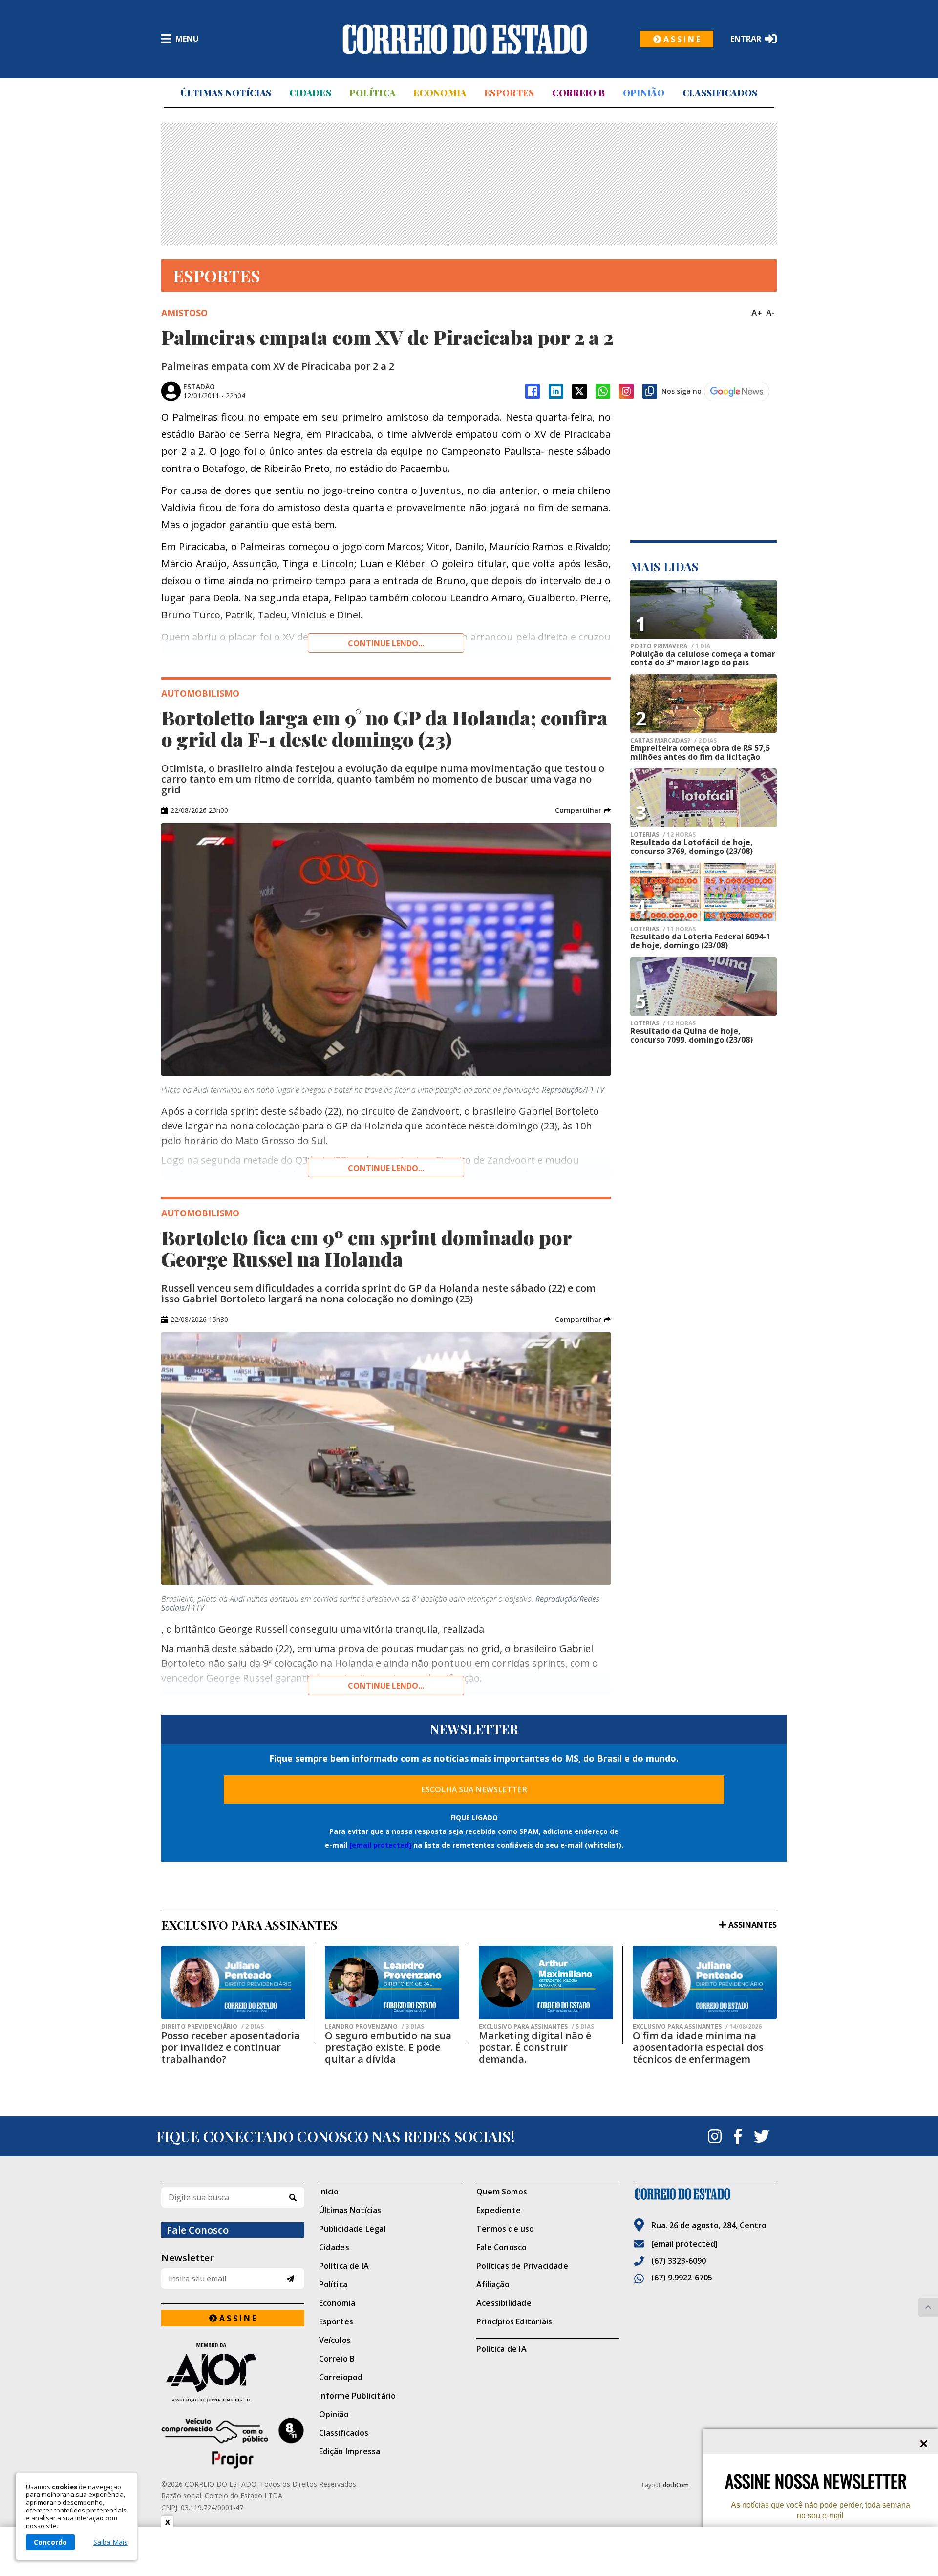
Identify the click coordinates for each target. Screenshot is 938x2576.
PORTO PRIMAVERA (670, 646)
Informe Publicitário (358, 2396)
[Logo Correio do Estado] (465, 39)
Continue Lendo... (386, 1168)
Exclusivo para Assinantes (536, 2027)
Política (372, 93)
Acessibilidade (504, 2303)
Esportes (509, 93)
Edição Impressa (350, 2451)
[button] (583, 810)
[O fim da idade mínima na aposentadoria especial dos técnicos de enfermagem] (705, 1982)
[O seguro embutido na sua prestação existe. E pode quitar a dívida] (392, 1982)
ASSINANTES (753, 1925)
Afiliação (493, 2284)
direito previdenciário (213, 2027)
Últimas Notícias (226, 93)
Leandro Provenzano (374, 2027)
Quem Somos (502, 2192)
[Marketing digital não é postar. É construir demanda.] (546, 1982)
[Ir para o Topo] (928, 2307)
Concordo (50, 2542)
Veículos (335, 2340)
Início (329, 2192)
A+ (757, 313)
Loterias (663, 835)
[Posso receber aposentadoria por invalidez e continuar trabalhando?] (233, 1982)
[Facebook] (533, 391)
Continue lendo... (386, 643)
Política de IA (344, 2266)
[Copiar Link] (650, 391)
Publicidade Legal (352, 2229)
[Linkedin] (556, 391)
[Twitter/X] (579, 391)
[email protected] (380, 1845)
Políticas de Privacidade (522, 2266)
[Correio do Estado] (706, 2194)
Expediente (499, 2210)
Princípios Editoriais (514, 2321)
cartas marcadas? (673, 741)
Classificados (720, 93)
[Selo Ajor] (233, 2372)
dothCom (676, 2485)
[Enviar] (290, 2279)
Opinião (644, 93)
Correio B (578, 93)
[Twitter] (762, 2136)
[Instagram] (626, 391)
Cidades (310, 93)
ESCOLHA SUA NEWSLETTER (474, 1789)
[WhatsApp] (603, 391)
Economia (440, 93)
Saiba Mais (110, 2542)
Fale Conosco (501, 2247)
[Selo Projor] (233, 2443)
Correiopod (341, 2377)
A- (770, 313)
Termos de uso (505, 2229)
